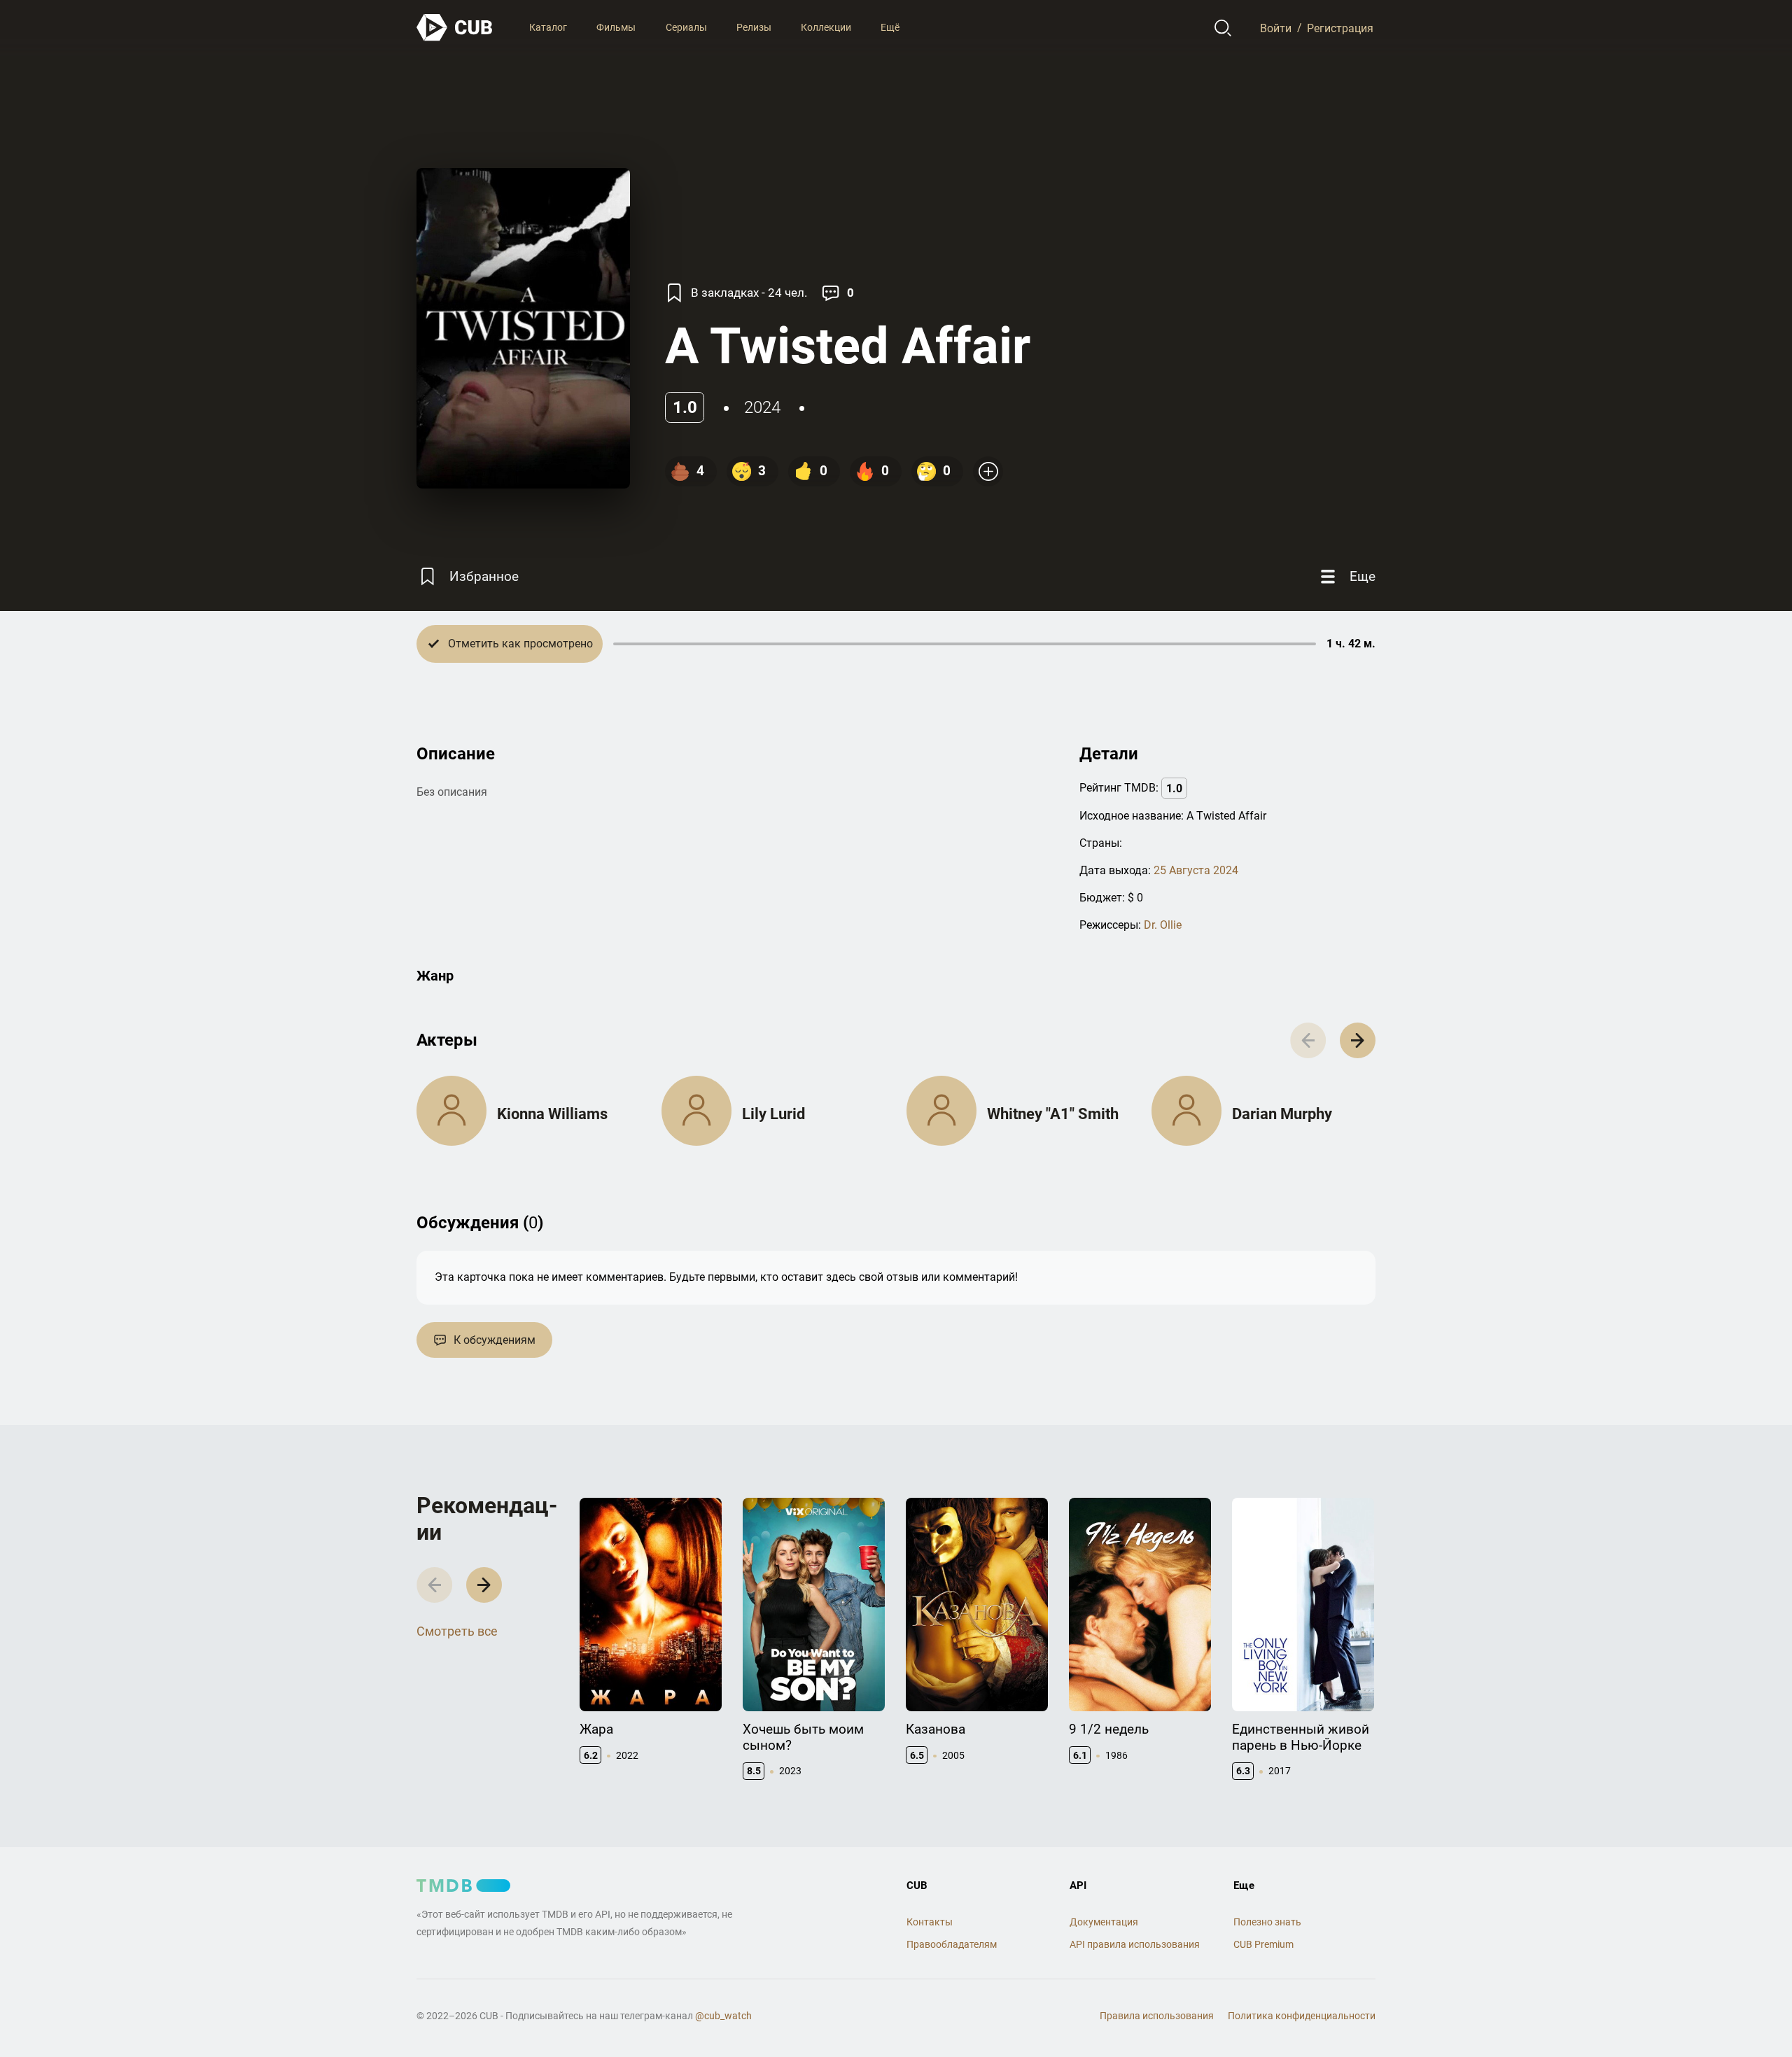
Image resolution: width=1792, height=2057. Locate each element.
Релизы (754, 27)
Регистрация (1340, 28)
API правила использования (1135, 1944)
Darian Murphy (1282, 1114)
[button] (1358, 1040)
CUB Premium (1263, 1944)
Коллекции (826, 27)
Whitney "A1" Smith (1053, 1114)
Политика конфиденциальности (1302, 2016)
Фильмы (616, 27)
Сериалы (686, 27)
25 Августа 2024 (1196, 870)
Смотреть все (457, 1631)
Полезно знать (1267, 1922)
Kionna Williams (552, 1114)
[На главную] (455, 28)
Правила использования (1157, 2016)
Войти (1276, 28)
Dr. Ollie (1163, 925)
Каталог (548, 27)
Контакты (930, 1922)
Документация (1104, 1922)
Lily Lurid (773, 1114)
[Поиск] (1223, 28)
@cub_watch (723, 2016)
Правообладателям (952, 1944)
